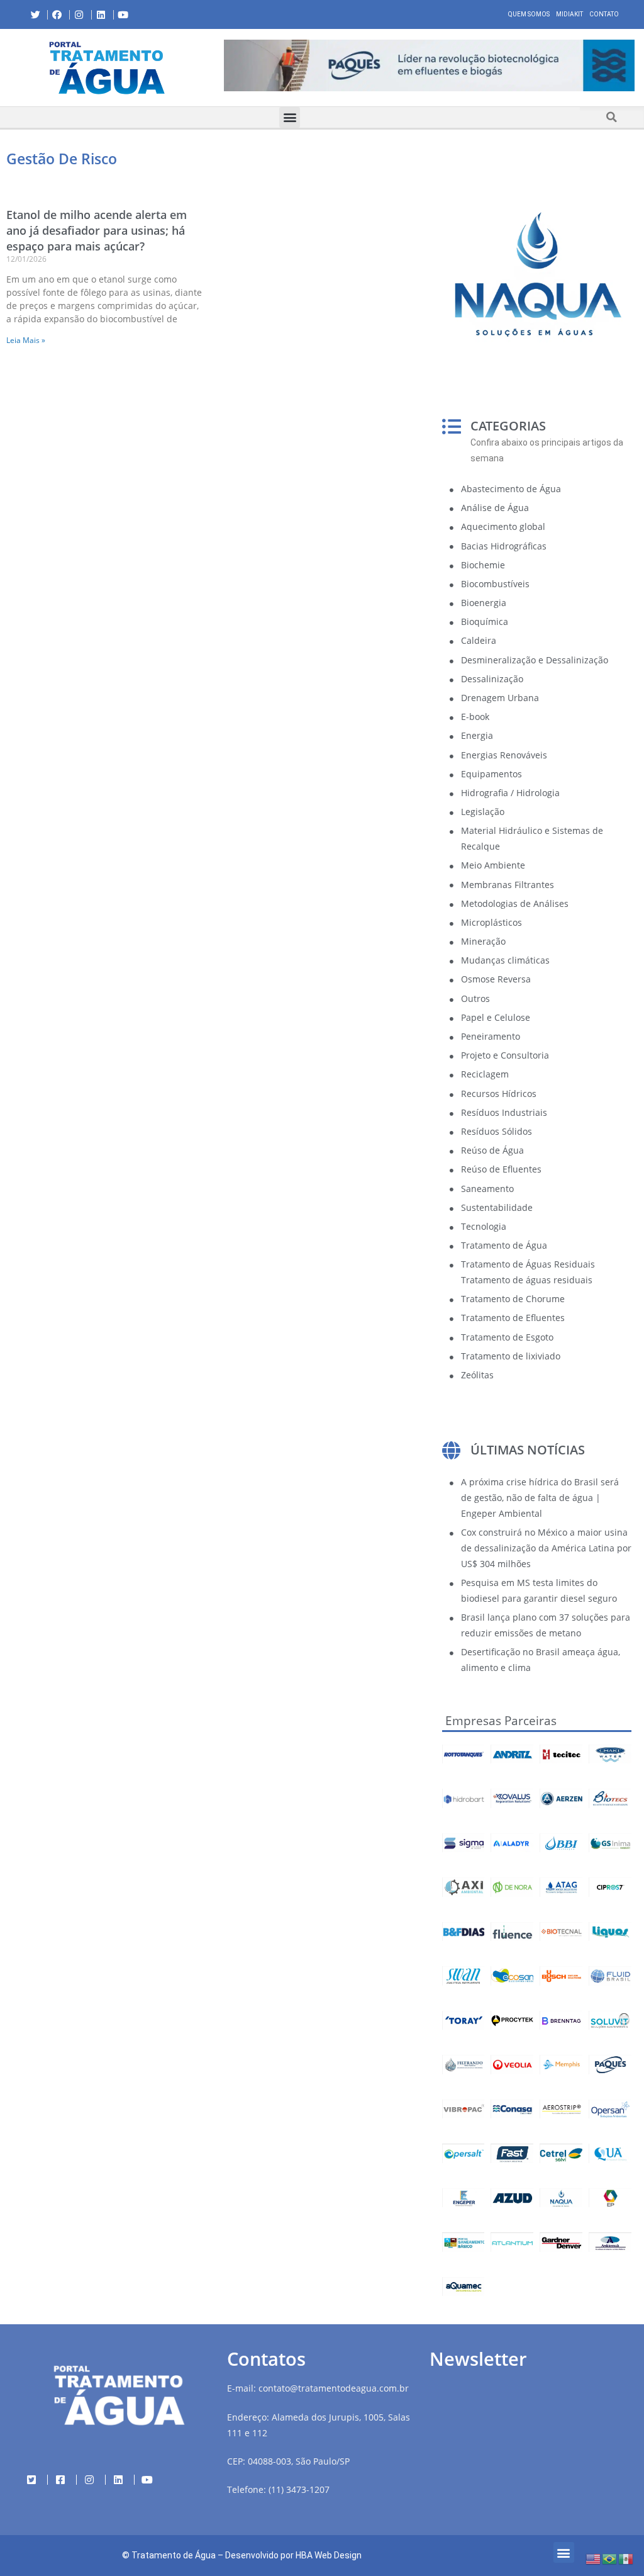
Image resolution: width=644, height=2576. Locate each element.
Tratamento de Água (174, 2555)
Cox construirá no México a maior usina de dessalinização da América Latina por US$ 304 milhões (546, 1548)
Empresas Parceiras (501, 1721)
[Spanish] (626, 2558)
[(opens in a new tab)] (429, 65)
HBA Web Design (329, 2555)
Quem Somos (529, 14)
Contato (604, 14)
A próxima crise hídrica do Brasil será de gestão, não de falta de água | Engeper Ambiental (540, 1498)
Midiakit (569, 14)
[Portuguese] (610, 2558)
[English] (594, 2558)
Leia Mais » (26, 340)
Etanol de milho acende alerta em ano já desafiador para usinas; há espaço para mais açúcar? (97, 230)
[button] (224, 67)
